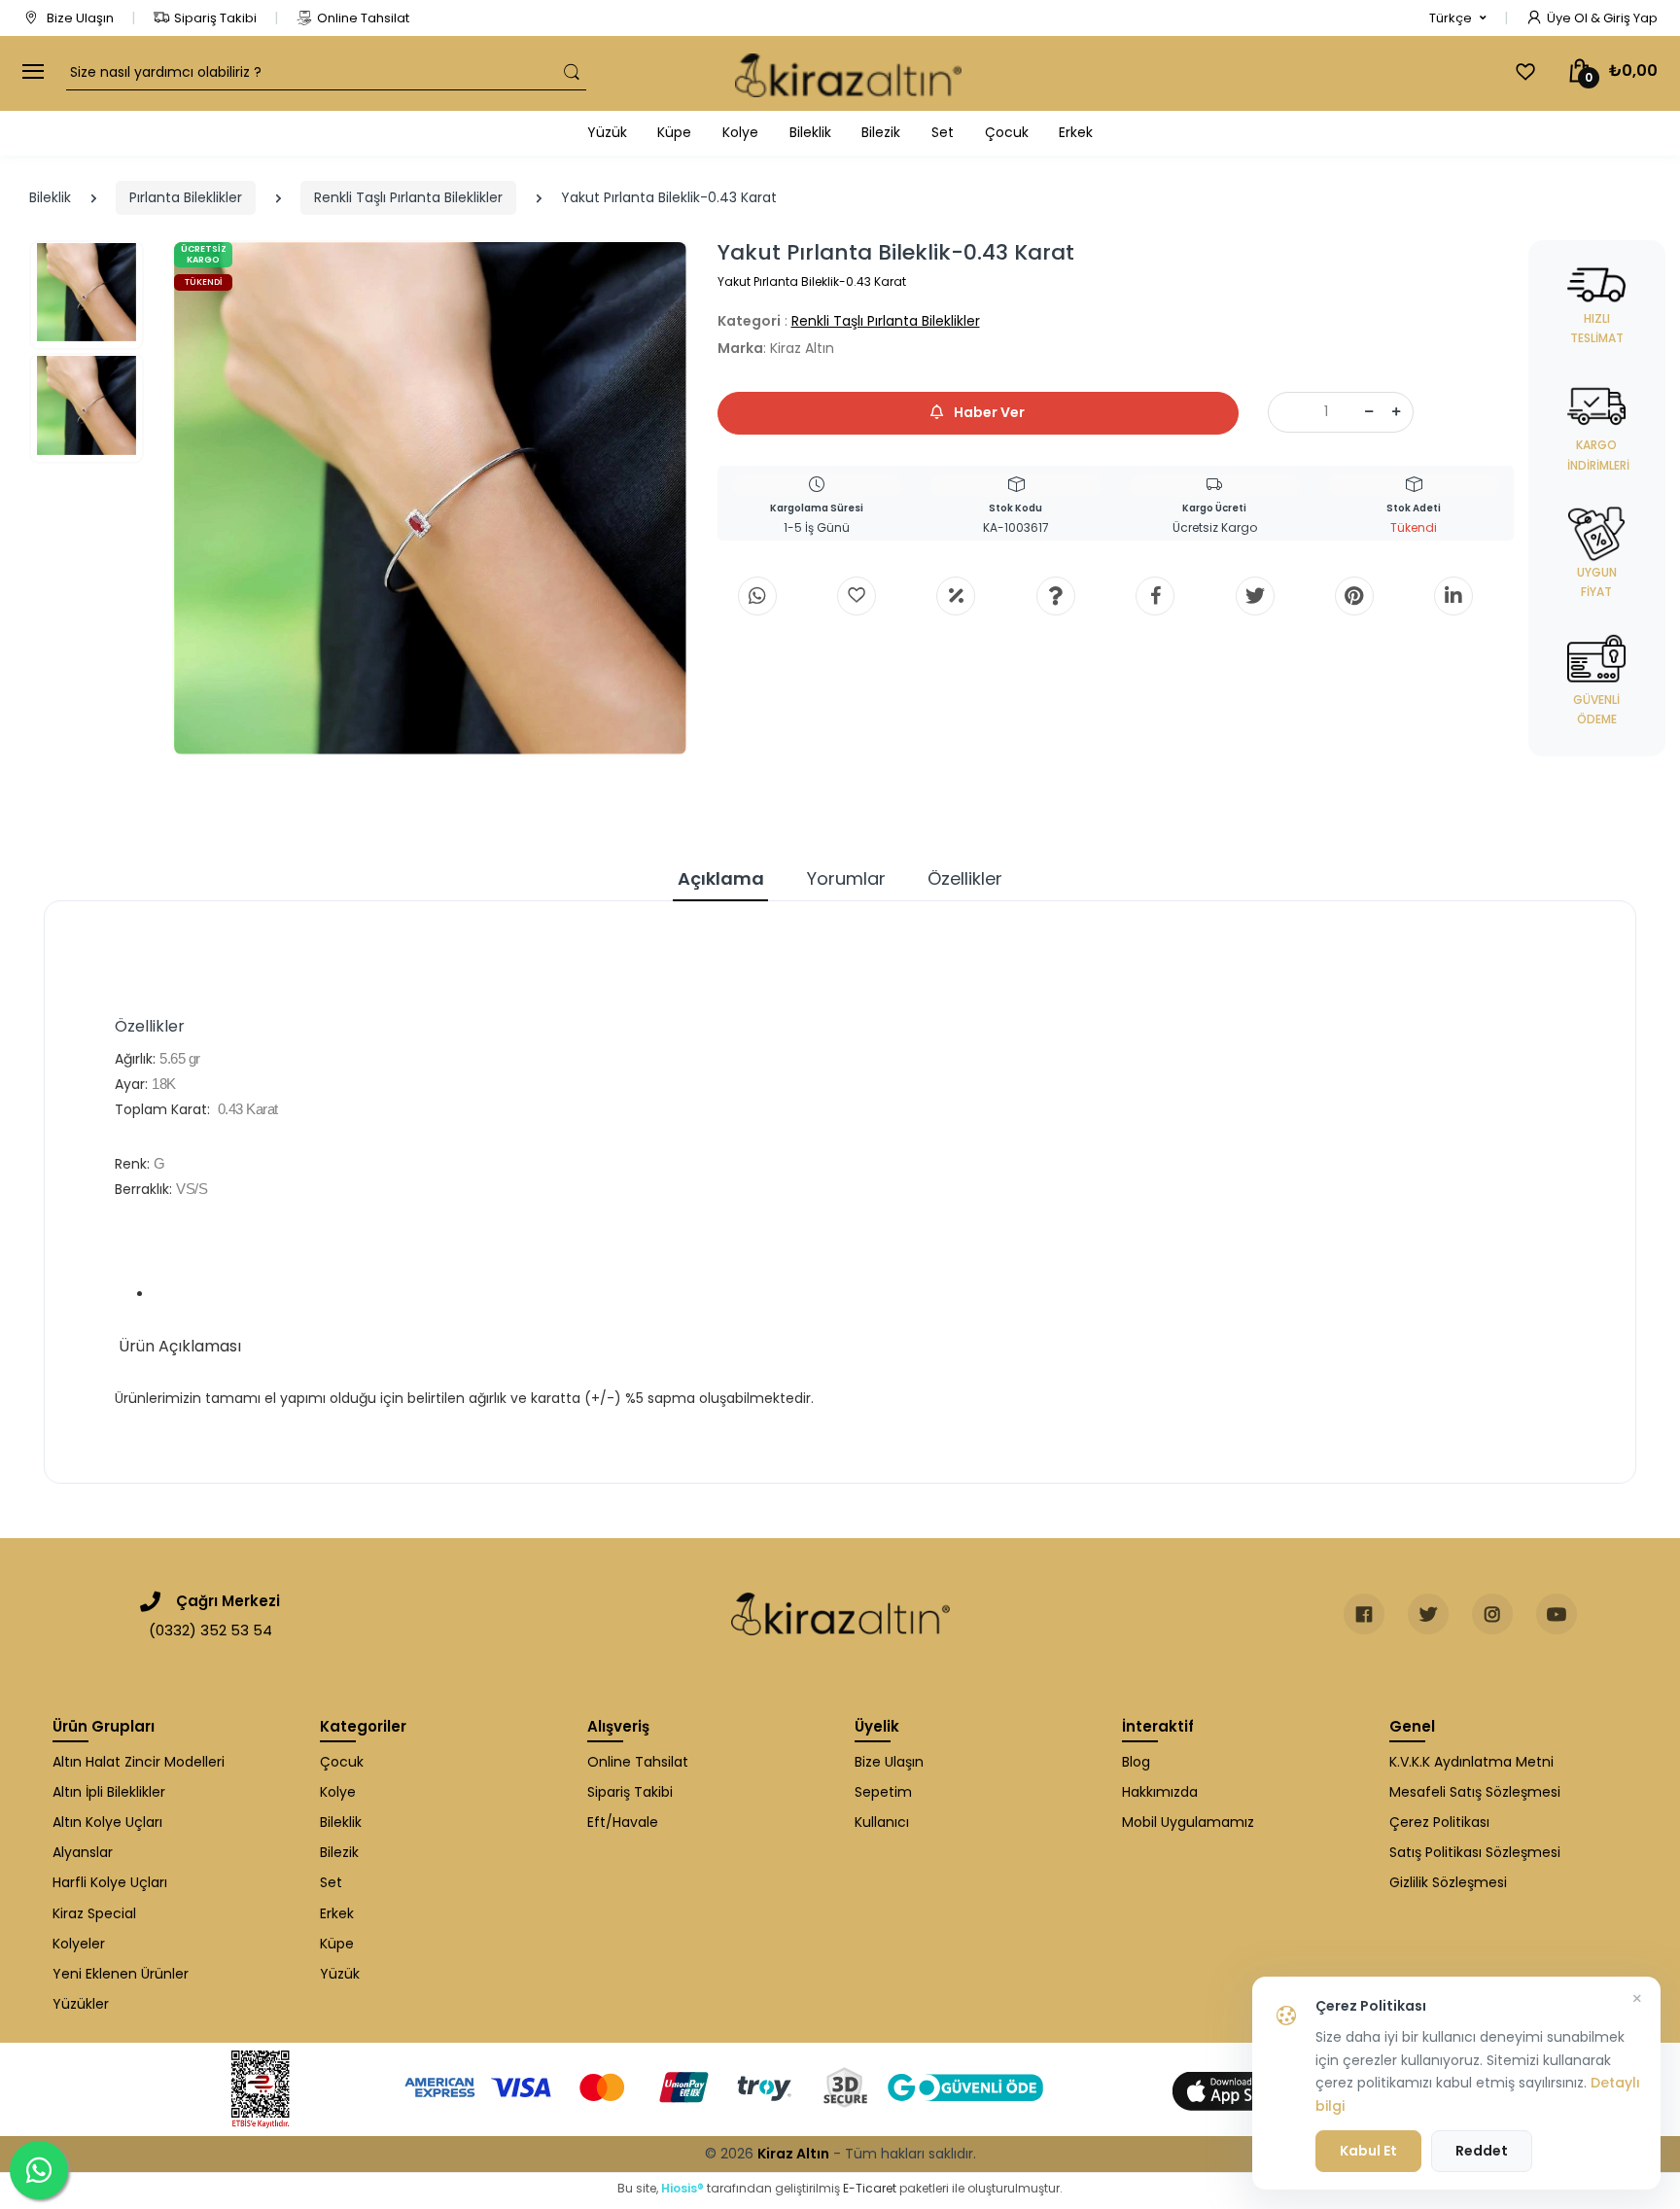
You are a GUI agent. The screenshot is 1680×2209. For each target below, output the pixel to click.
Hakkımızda (1160, 1792)
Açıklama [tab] (721, 878)
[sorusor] (1056, 596)
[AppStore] (1239, 2090)
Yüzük (607, 132)
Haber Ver (988, 412)
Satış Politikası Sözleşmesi (1475, 1852)
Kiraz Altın (793, 2154)
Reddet (1482, 2151)
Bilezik (881, 132)
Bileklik (810, 132)
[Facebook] (1155, 596)
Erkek (1076, 132)
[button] (1458, 18)
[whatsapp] (757, 596)
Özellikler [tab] (965, 878)
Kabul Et (1368, 2151)
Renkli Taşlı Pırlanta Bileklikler (408, 197)
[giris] (857, 596)
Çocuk (1007, 132)
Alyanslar (83, 1852)
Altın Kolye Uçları (107, 1822)
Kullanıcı (882, 1822)
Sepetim (883, 1792)
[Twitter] (1255, 596)
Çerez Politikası (1439, 1822)
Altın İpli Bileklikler (109, 1792)
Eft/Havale (623, 1822)
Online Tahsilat (363, 18)
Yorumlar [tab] (846, 878)
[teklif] (956, 596)
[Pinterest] (1354, 596)
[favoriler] (1525, 72)
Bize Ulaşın (79, 18)
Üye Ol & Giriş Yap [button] (1602, 18)
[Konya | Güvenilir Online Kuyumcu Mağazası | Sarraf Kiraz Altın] (840, 1614)
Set (943, 132)
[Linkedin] (1453, 596)
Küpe (674, 132)
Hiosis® (682, 2188)
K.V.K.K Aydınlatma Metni (1471, 1762)
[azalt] (1369, 412)
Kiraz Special (94, 1913)
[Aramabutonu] (572, 72)
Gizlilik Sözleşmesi (1448, 1882)
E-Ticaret (870, 2188)
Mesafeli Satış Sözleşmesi (1475, 1792)
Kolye (740, 132)
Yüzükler (81, 2004)
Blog (1136, 1762)
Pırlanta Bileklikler (186, 197)
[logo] (848, 73)
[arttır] (1396, 412)
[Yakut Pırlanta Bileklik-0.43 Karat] (430, 498)
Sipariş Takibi (215, 18)
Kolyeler (79, 1944)
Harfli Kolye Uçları (110, 1882)
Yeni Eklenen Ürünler (121, 1974)
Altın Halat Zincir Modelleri (139, 1762)
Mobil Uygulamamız (1188, 1822)
